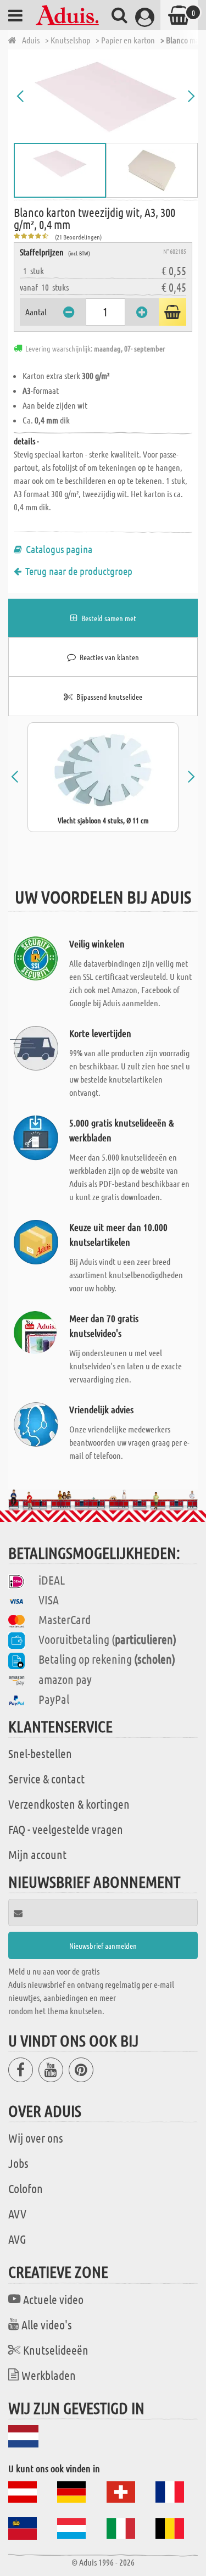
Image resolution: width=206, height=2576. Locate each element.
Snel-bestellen (40, 1753)
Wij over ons (36, 2138)
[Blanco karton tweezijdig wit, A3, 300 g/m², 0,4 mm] (106, 96)
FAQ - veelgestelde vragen (66, 1829)
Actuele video (53, 2299)
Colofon (26, 2188)
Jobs (18, 2163)
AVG (17, 2239)
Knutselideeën (56, 2350)
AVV (17, 2213)
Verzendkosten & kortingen (69, 1804)
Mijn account (37, 1854)
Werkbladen (49, 2375)
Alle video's (47, 2324)
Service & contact (46, 1778)
